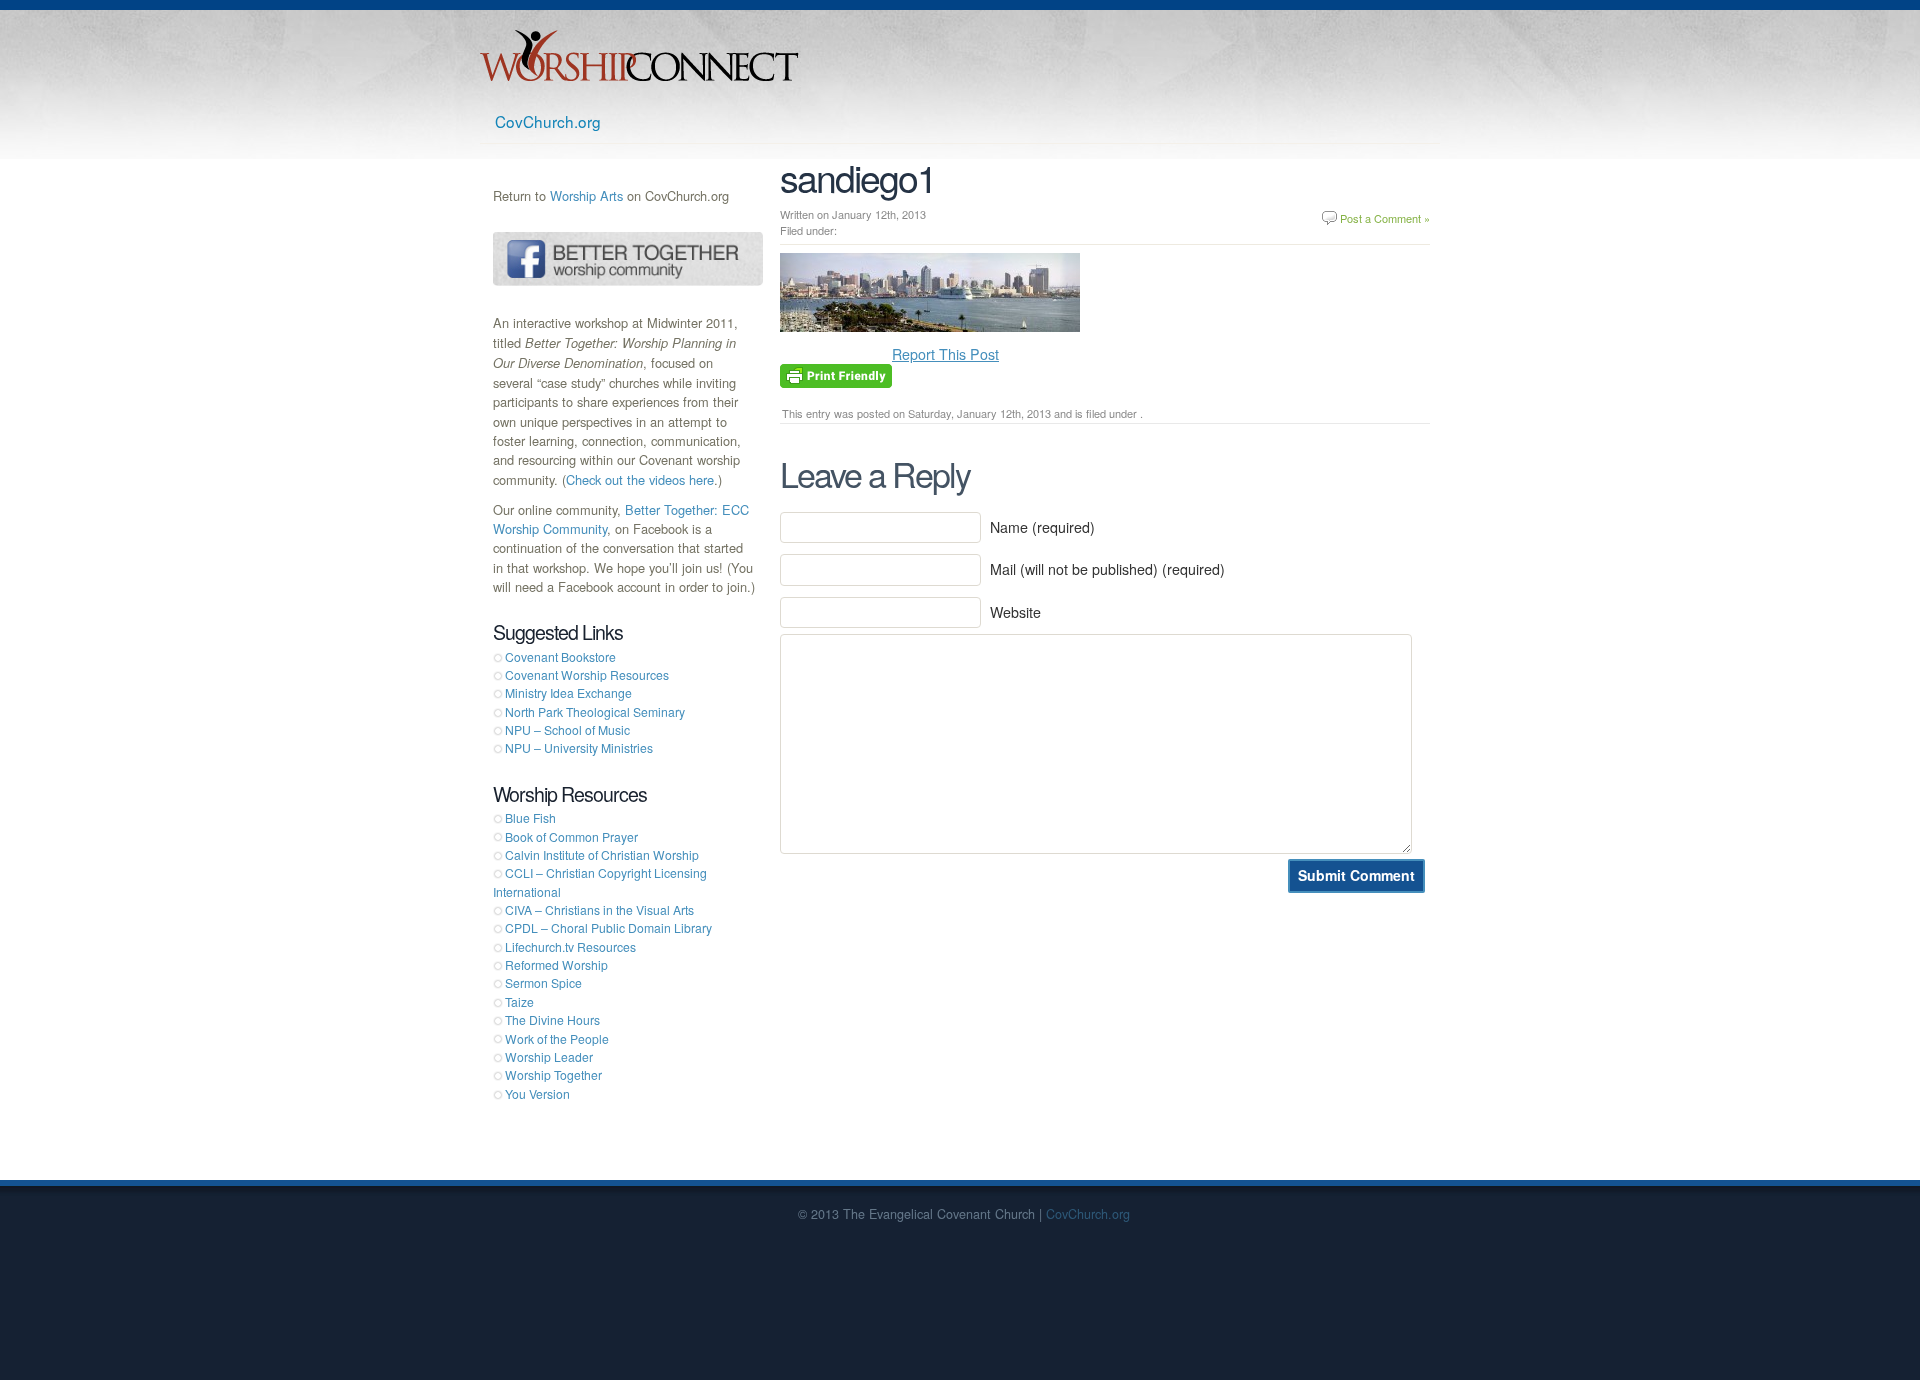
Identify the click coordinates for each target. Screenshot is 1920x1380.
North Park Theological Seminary (595, 711)
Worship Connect (639, 55)
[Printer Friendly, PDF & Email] (836, 374)
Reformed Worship (556, 964)
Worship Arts (586, 195)
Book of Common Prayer (571, 836)
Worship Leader (549, 1056)
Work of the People (557, 1038)
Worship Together (553, 1074)
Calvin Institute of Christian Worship (602, 854)
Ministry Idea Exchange (568, 692)
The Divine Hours (552, 1019)
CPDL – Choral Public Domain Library (608, 927)
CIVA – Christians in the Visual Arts (599, 909)
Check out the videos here (640, 479)
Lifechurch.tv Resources (570, 946)
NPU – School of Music (567, 729)
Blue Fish (530, 817)
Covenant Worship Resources (587, 674)
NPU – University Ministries (579, 747)
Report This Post (945, 354)
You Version (537, 1093)
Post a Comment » (1385, 218)
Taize (519, 1001)
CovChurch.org (548, 121)
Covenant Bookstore (560, 656)
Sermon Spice (543, 982)
